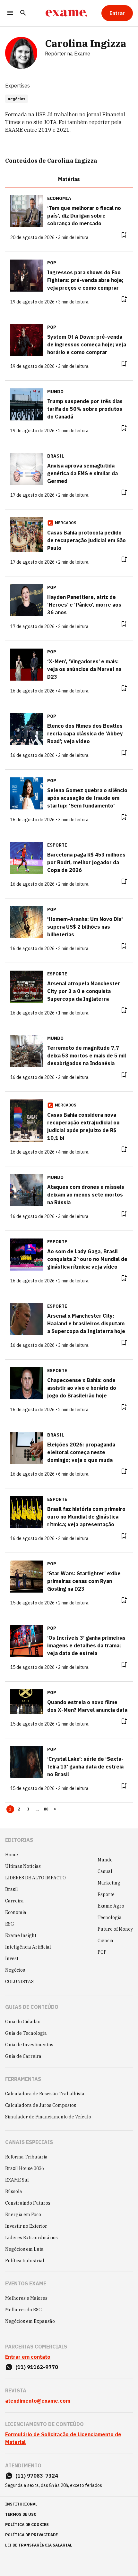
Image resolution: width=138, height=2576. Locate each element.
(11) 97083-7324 (37, 2476)
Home (12, 1855)
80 (46, 1809)
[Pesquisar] (23, 13)
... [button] (37, 1809)
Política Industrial (25, 2261)
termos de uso (21, 2514)
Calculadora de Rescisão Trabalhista (45, 2094)
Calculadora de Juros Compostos (41, 2105)
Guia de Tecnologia (26, 2033)
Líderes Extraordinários (31, 2238)
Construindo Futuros (28, 2203)
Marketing (109, 1883)
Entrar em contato (28, 2357)
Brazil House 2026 (25, 2168)
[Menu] (10, 13)
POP (102, 1952)
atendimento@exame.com (38, 2401)
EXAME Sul (17, 2180)
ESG (10, 1924)
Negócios (15, 1970)
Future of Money (115, 1929)
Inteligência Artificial (28, 1947)
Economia (16, 1912)
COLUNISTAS (19, 1982)
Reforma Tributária (26, 2157)
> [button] (55, 1809)
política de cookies (27, 2525)
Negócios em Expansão (30, 2321)
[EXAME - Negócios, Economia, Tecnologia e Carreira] (66, 13)
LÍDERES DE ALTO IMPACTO (35, 1878)
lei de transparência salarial (39, 2545)
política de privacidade (31, 2535)
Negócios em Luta (24, 2249)
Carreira (14, 1901)
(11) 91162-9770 (37, 2367)
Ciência (105, 1941)
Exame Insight (21, 1935)
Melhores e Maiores (26, 2298)
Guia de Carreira (23, 2056)
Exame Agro (111, 1906)
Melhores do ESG (24, 2310)
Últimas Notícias (23, 1866)
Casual (105, 1871)
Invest (12, 1959)
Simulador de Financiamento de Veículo (48, 2117)
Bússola (14, 2191)
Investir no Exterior (26, 2226)
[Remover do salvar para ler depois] (124, 235)
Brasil (12, 1889)
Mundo (105, 1860)
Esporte (106, 1894)
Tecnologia (110, 1918)
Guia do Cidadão (23, 2022)
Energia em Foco (23, 2215)
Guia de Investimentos (29, 2045)
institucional (21, 2504)
